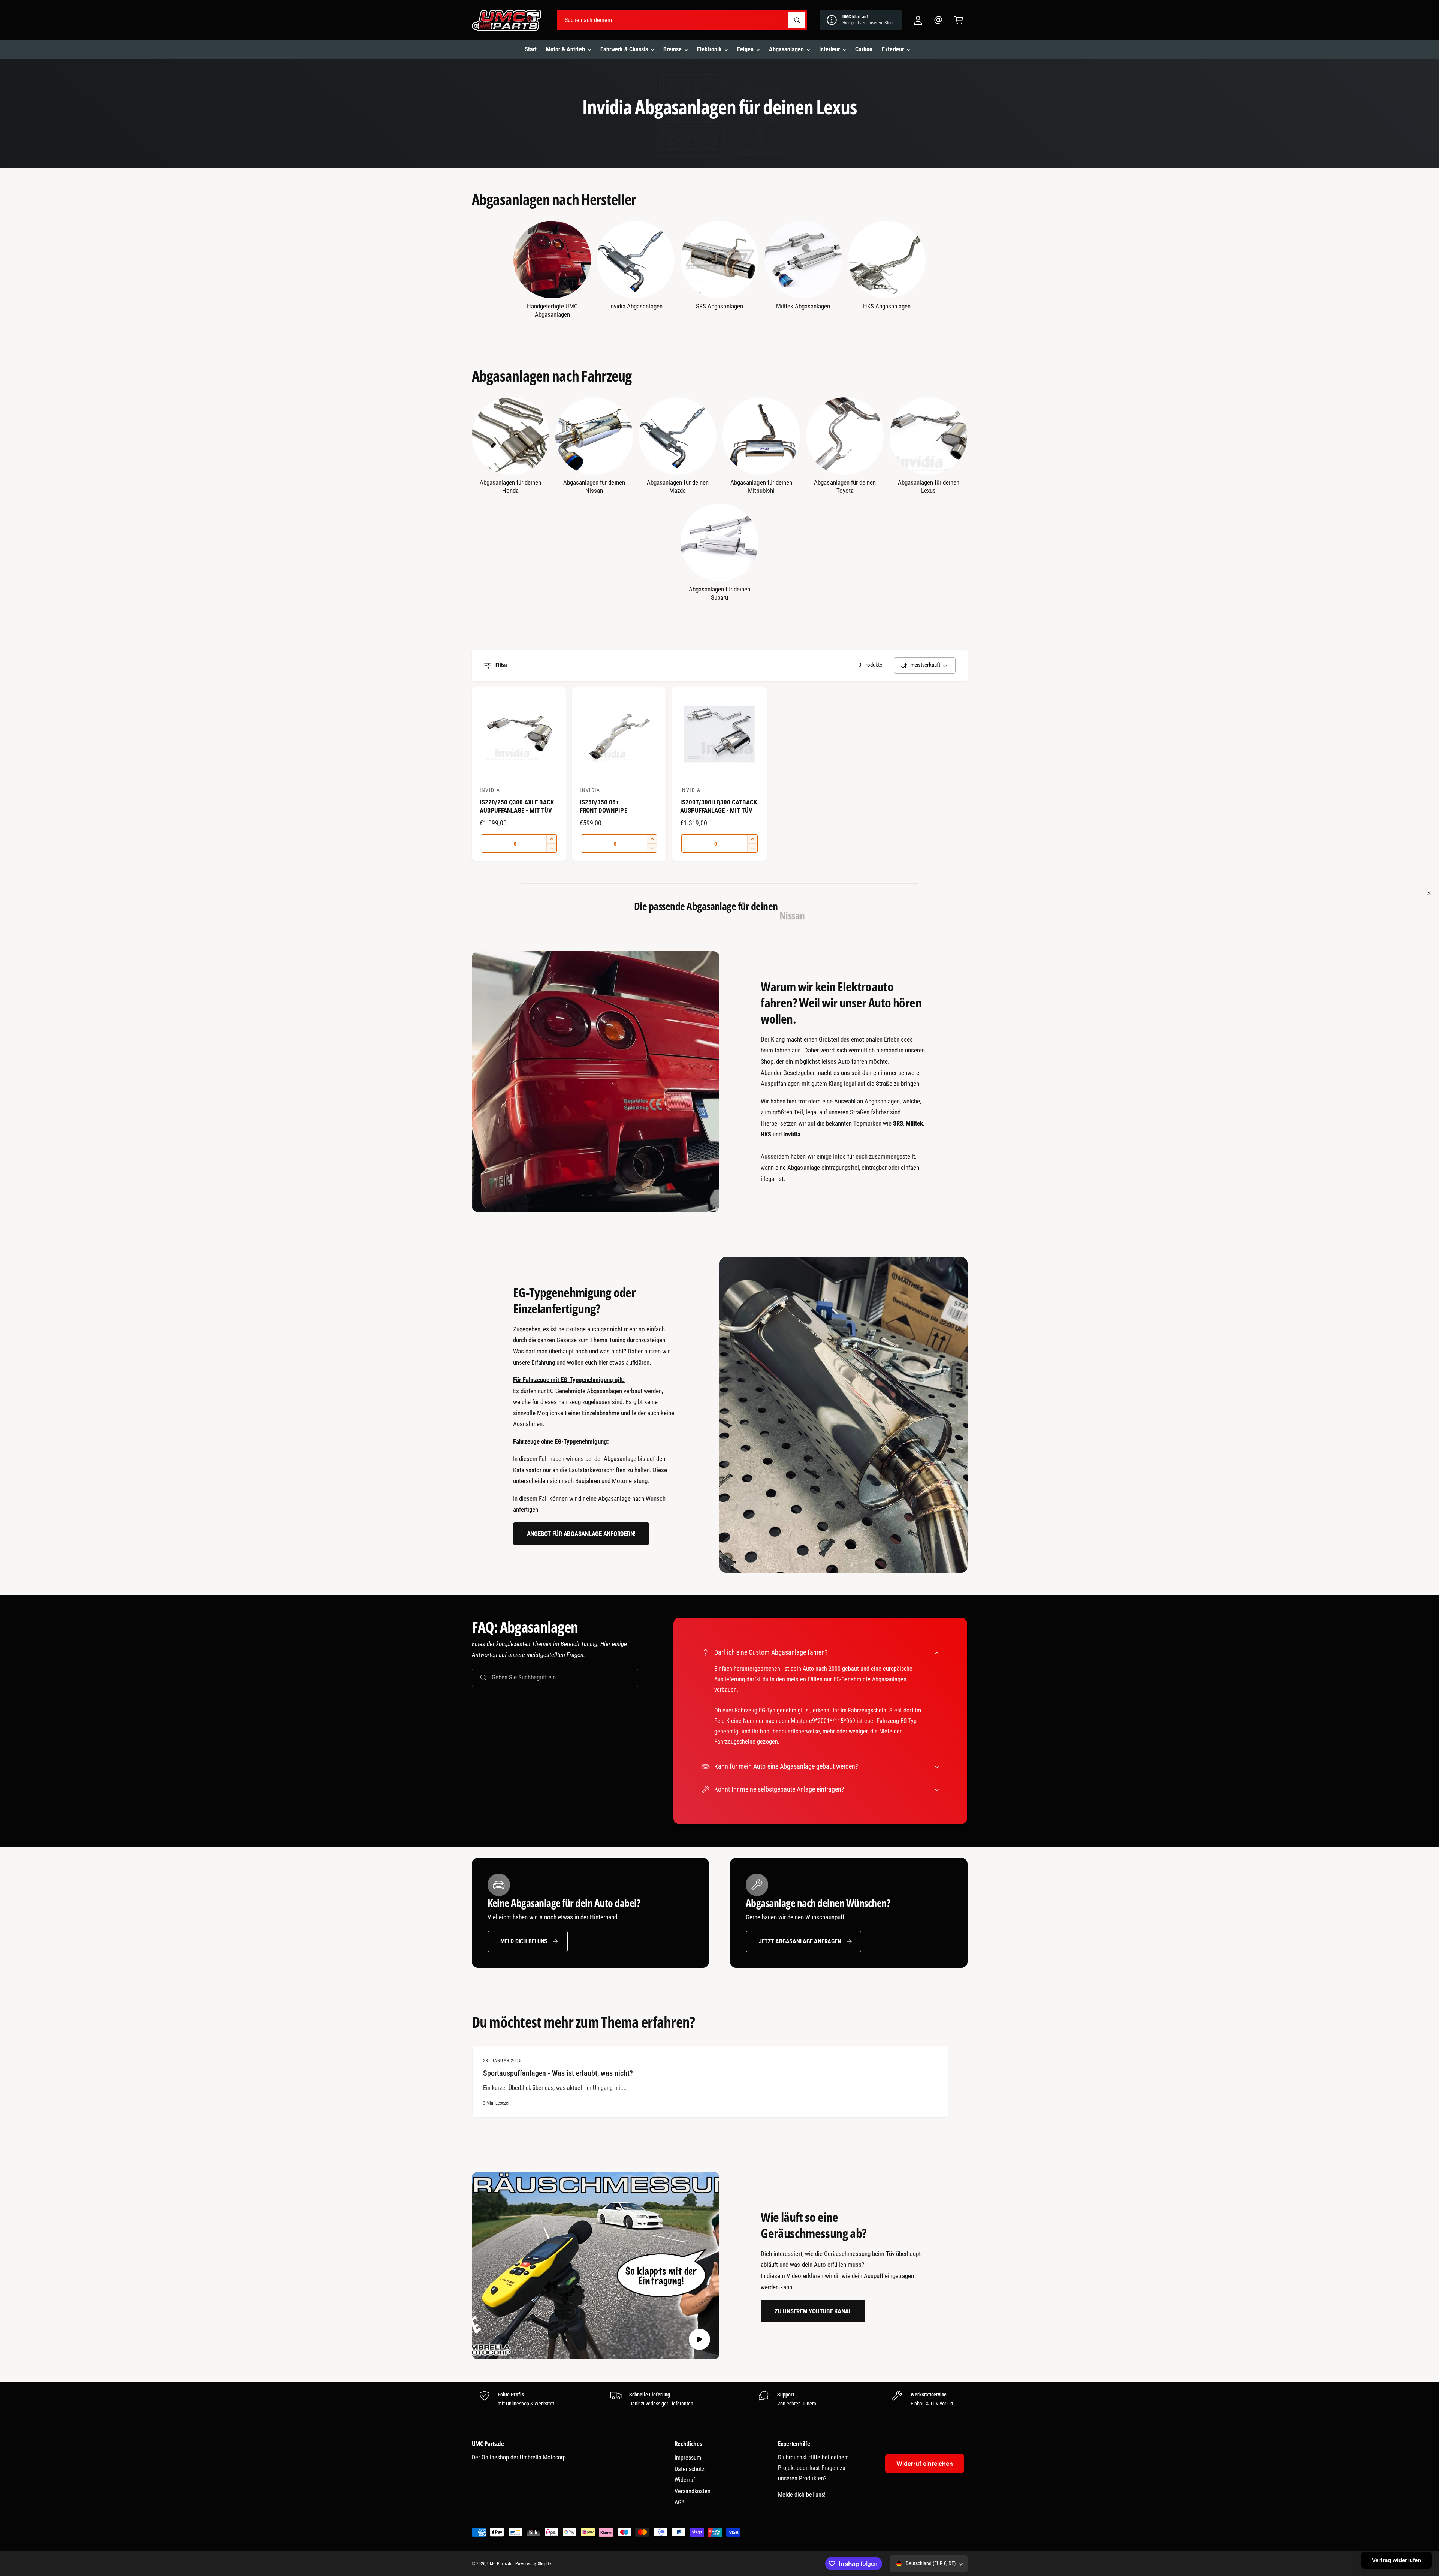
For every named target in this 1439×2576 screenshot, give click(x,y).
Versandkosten (693, 2491)
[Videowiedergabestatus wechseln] (699, 2339)
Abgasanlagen (786, 49)
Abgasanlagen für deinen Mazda (678, 486)
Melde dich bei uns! (802, 2494)
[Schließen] (1429, 894)
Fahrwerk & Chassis (624, 49)
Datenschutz (690, 2469)
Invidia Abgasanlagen (636, 306)
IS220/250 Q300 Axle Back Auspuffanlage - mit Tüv (517, 806)
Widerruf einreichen (925, 2464)
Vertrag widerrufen (1396, 2560)
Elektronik (709, 49)
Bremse (672, 49)
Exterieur (893, 49)
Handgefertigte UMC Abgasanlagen (552, 310)
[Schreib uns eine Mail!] (939, 20)
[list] (719, 2399)
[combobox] (682, 20)
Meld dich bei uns (524, 1941)
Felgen (745, 49)
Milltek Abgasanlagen (803, 306)
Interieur (829, 49)
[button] (959, 20)
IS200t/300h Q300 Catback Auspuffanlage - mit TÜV (719, 806)
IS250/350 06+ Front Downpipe (603, 806)
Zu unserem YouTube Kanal (813, 2311)
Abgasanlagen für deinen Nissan (594, 486)
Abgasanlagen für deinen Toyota (845, 486)
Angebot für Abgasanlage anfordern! (581, 1534)
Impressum (688, 2458)
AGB (680, 2502)
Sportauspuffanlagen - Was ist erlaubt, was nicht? (558, 2073)
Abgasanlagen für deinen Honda (510, 486)
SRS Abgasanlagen (719, 306)
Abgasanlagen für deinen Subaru (719, 593)
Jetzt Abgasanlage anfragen (800, 1941)
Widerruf (685, 2480)
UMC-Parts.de (500, 2564)
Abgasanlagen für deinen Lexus (929, 486)
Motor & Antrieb (565, 49)
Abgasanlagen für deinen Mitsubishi (761, 486)
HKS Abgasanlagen (887, 306)
